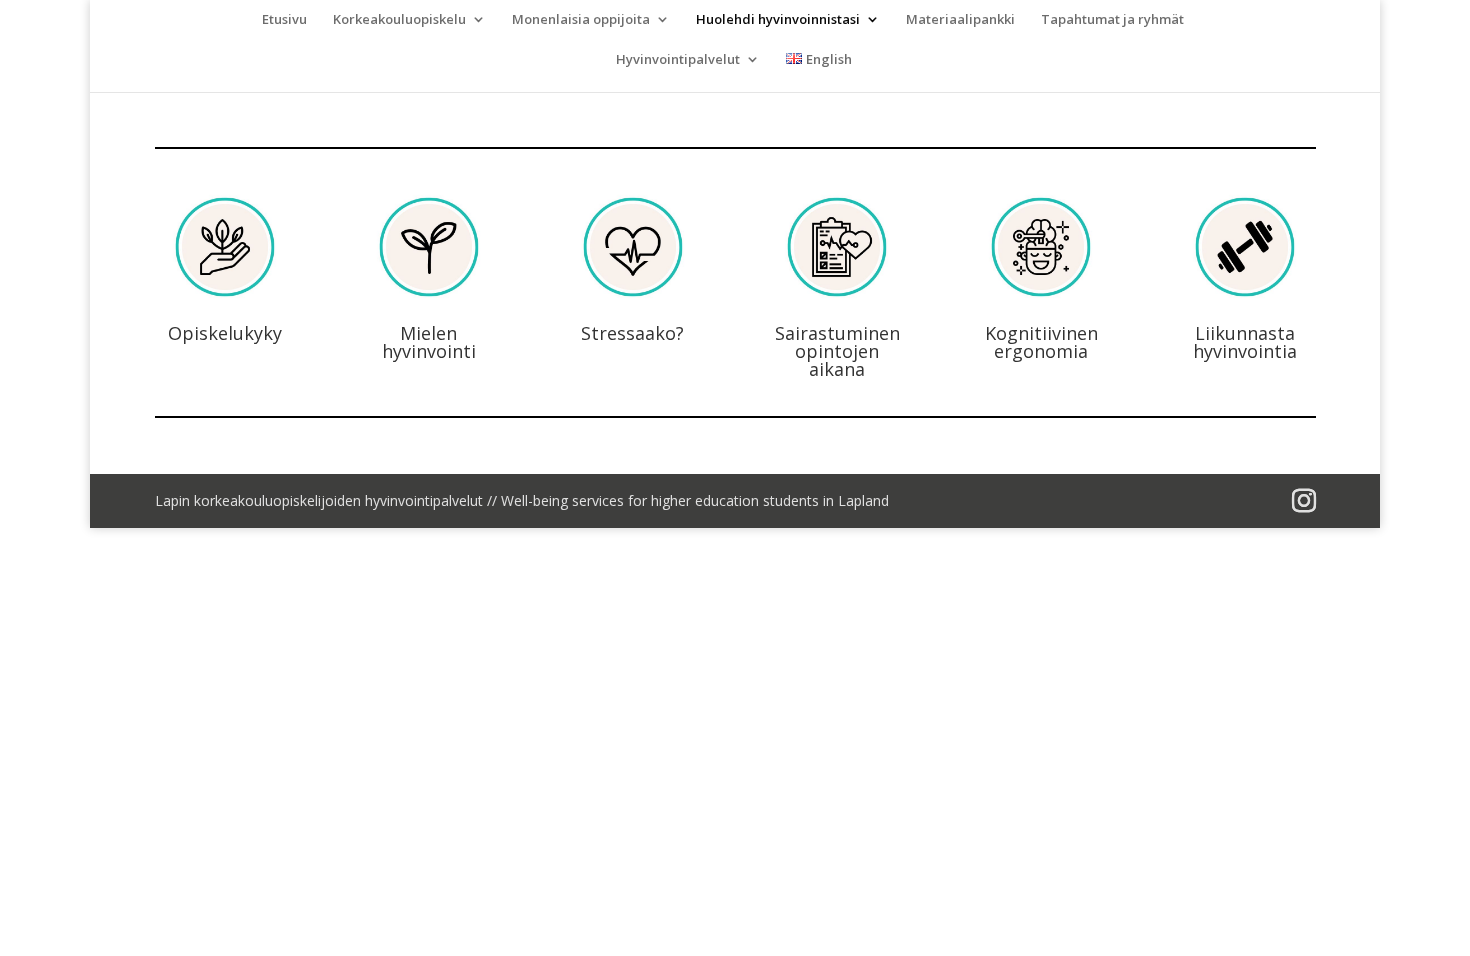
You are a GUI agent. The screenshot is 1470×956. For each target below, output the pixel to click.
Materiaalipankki (960, 20)
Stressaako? (632, 333)
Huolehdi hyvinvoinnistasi (778, 20)
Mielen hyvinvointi (429, 342)
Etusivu (284, 20)
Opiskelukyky (225, 333)
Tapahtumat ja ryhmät (1112, 20)
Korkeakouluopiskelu (399, 20)
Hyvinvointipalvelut (678, 60)
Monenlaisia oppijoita (581, 20)
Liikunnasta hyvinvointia (1245, 342)
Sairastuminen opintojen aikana (837, 351)
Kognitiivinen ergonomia (1041, 342)
